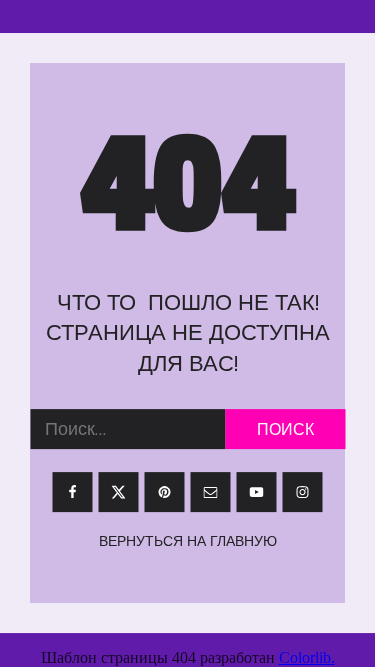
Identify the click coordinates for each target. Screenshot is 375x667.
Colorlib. (307, 657)
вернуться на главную (188, 541)
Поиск (285, 429)
